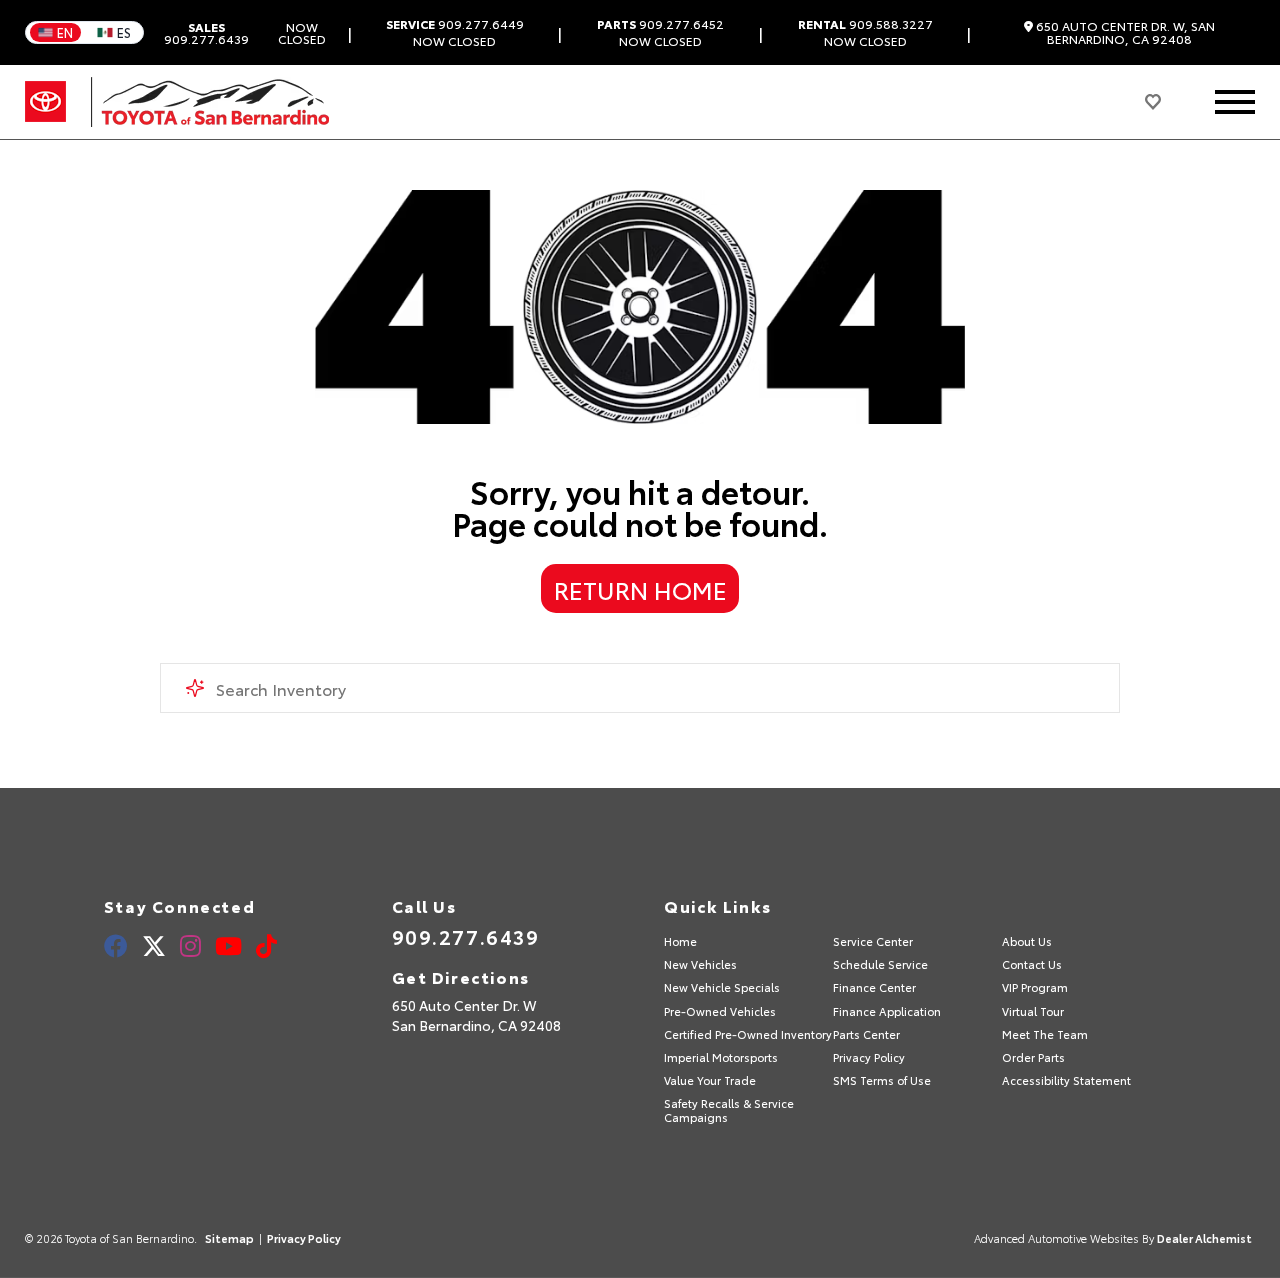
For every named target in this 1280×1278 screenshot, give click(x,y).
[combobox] (640, 688)
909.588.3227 (865, 24)
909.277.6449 (455, 24)
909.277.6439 (206, 33)
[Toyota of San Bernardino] (210, 102)
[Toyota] (45, 102)
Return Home (640, 589)
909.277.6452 (660, 24)
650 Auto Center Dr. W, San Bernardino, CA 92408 (1124, 32)
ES (124, 32)
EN (65, 32)
